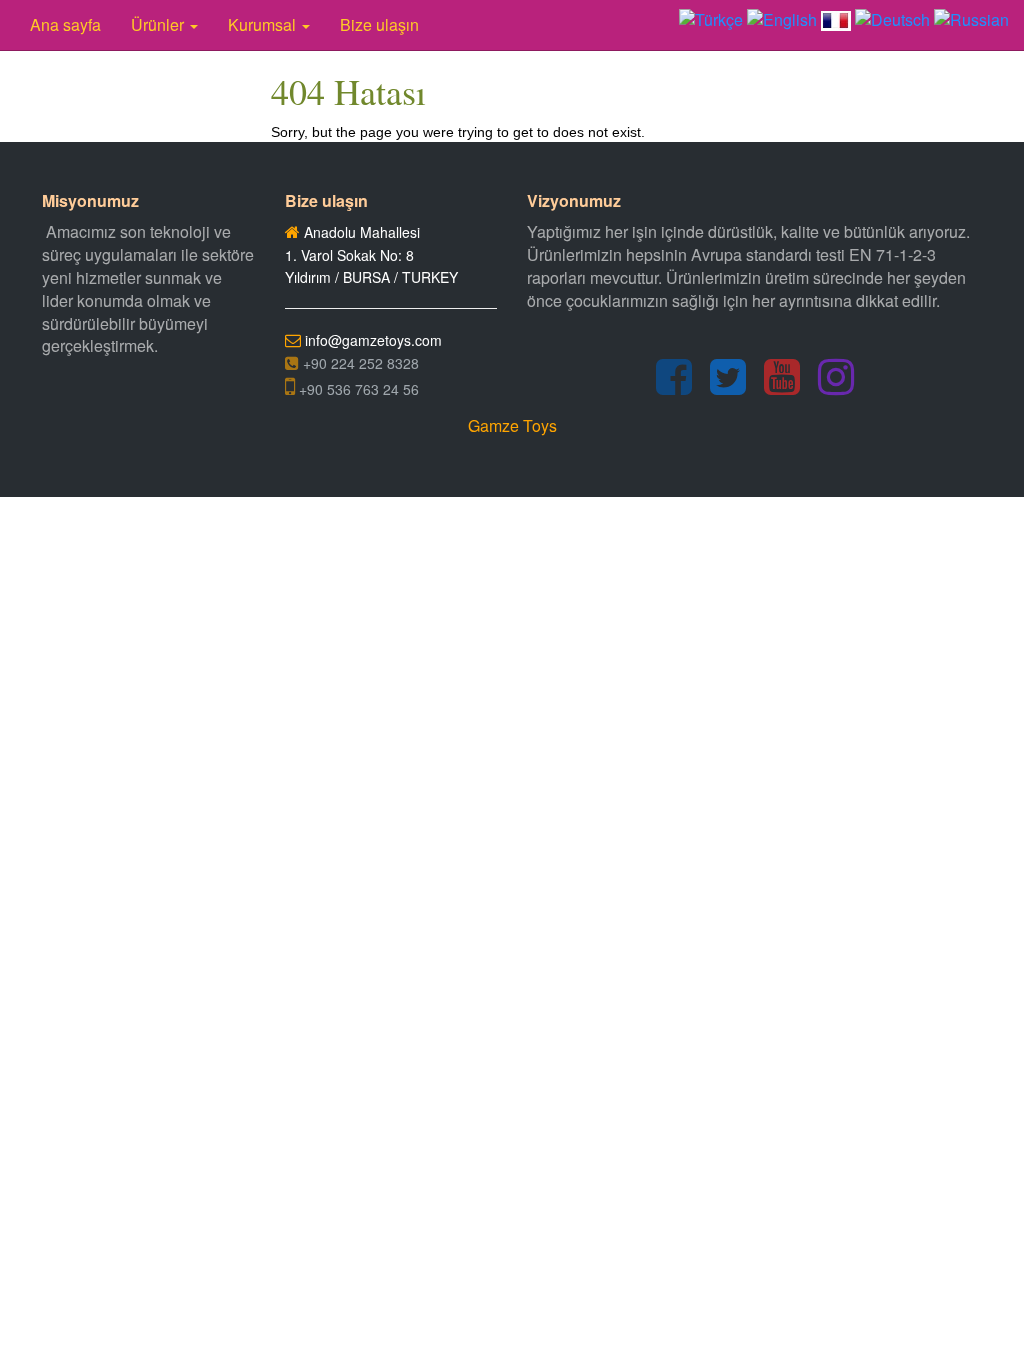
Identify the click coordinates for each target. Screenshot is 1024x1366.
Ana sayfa (65, 24)
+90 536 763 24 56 (357, 389)
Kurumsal (264, 24)
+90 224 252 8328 (359, 363)
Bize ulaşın (379, 24)
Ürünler (159, 24)
